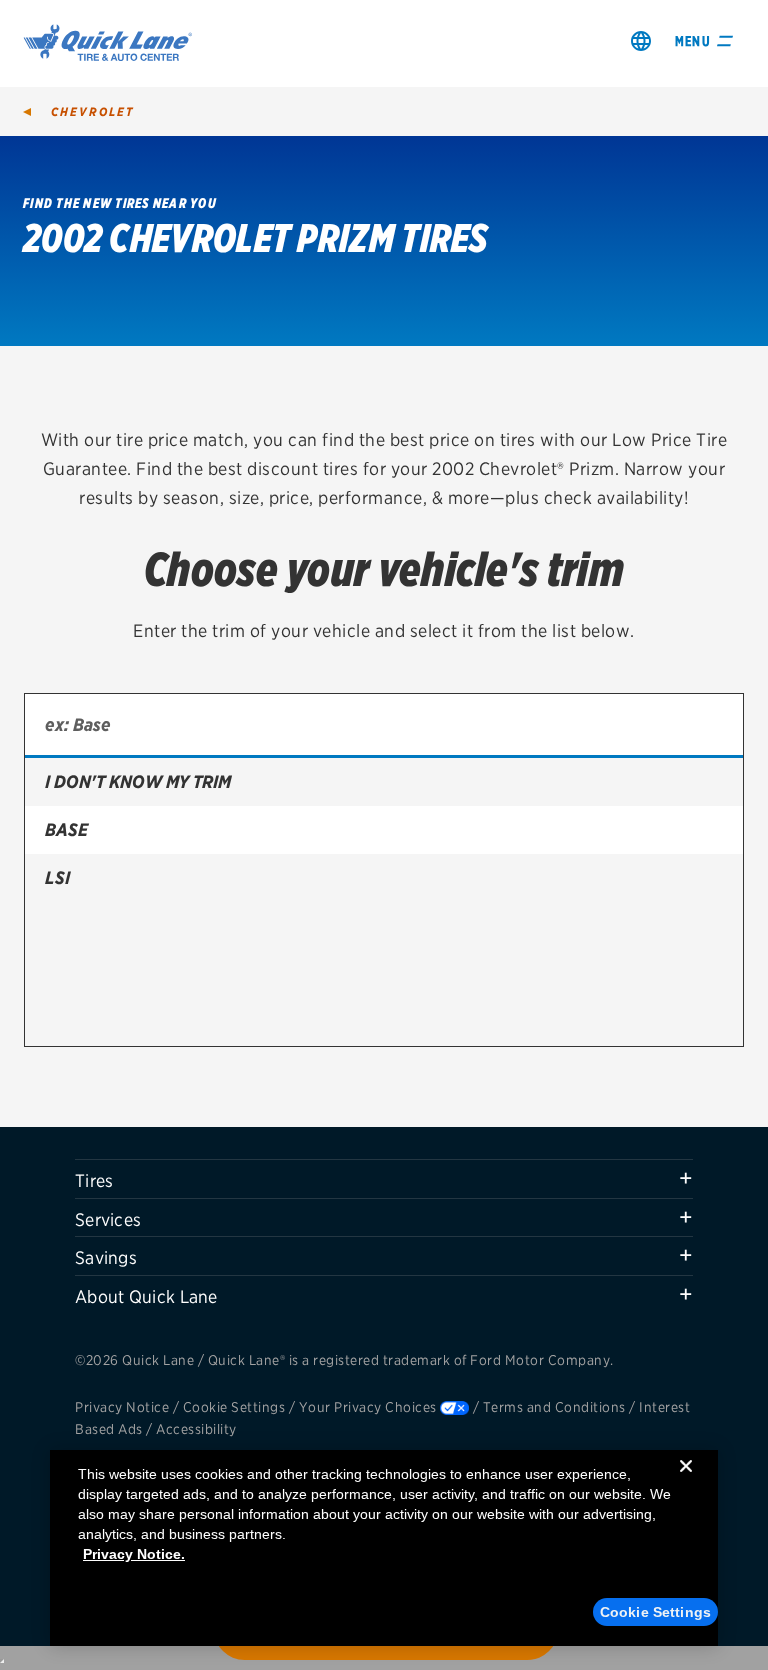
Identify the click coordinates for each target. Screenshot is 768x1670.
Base (66, 829)
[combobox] (384, 726)
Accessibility (196, 1429)
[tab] (384, 1179)
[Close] (686, 1482)
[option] (384, 782)
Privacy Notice (122, 1407)
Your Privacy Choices (368, 1407)
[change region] (641, 40)
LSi (57, 877)
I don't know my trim (138, 781)
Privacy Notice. (134, 1554)
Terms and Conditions (554, 1407)
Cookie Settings (234, 1407)
